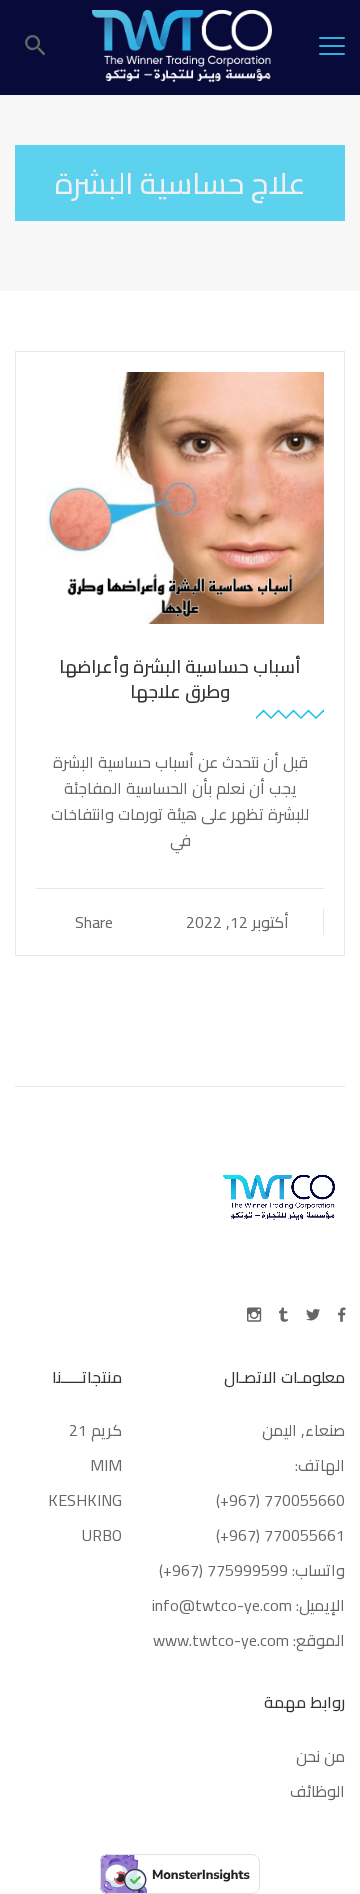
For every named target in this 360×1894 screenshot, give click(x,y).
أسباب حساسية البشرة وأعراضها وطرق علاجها (180, 679)
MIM (106, 1465)
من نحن (320, 1756)
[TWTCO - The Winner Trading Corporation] (182, 45)
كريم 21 (93, 1430)
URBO (102, 1535)
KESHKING (85, 1500)
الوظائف (317, 1791)
